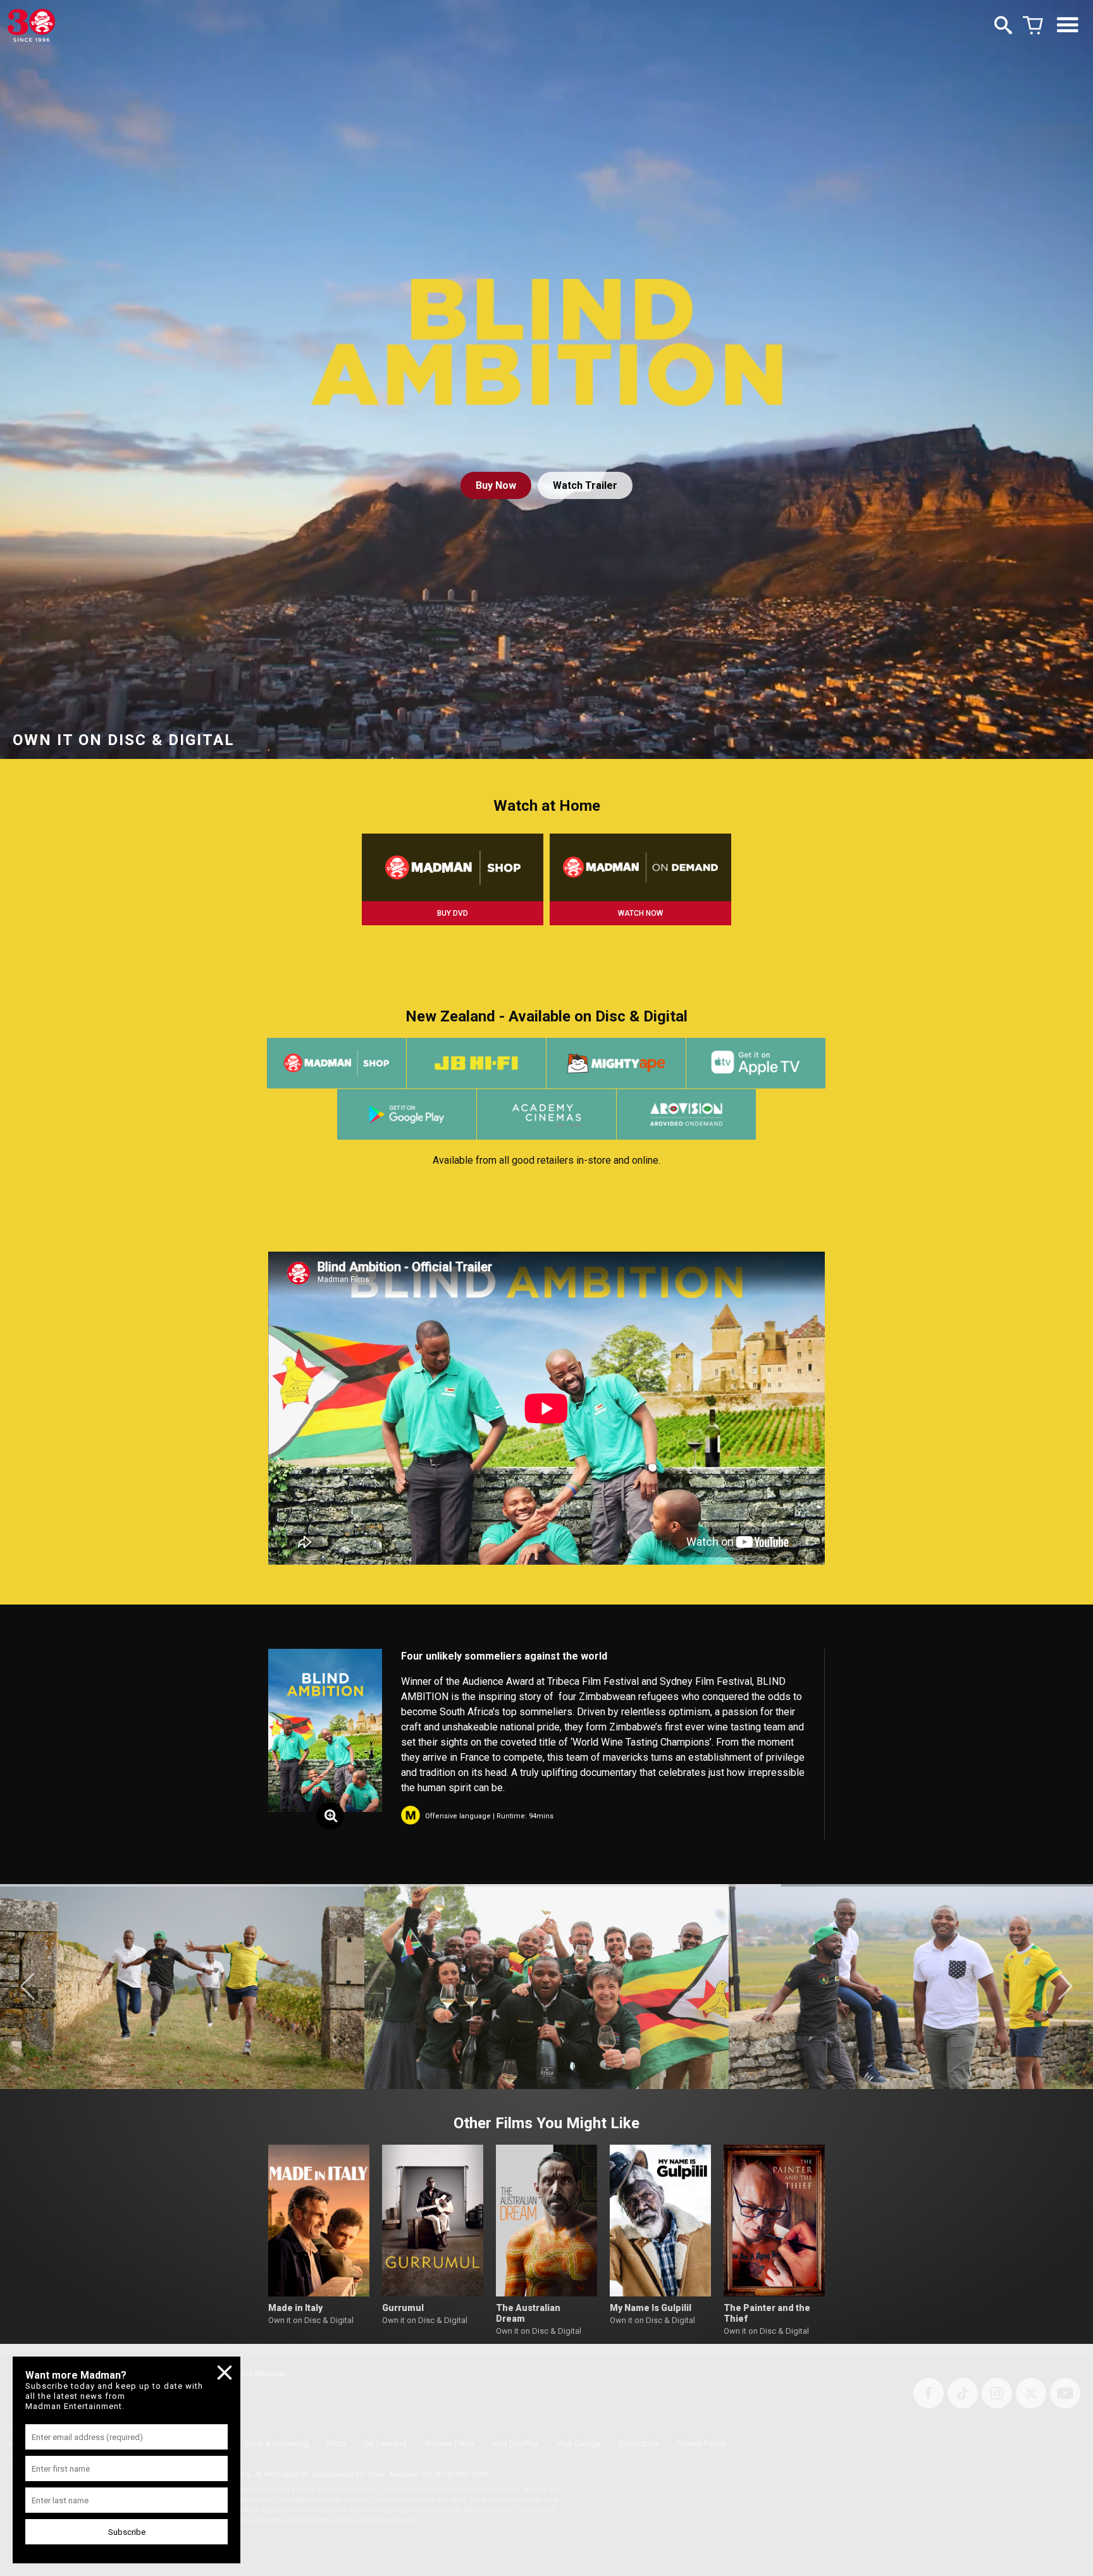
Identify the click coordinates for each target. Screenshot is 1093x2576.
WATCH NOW (640, 913)
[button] (28, 1987)
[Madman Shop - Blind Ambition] (453, 867)
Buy (496, 485)
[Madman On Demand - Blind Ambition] (640, 867)
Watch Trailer (585, 485)
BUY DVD (453, 913)
